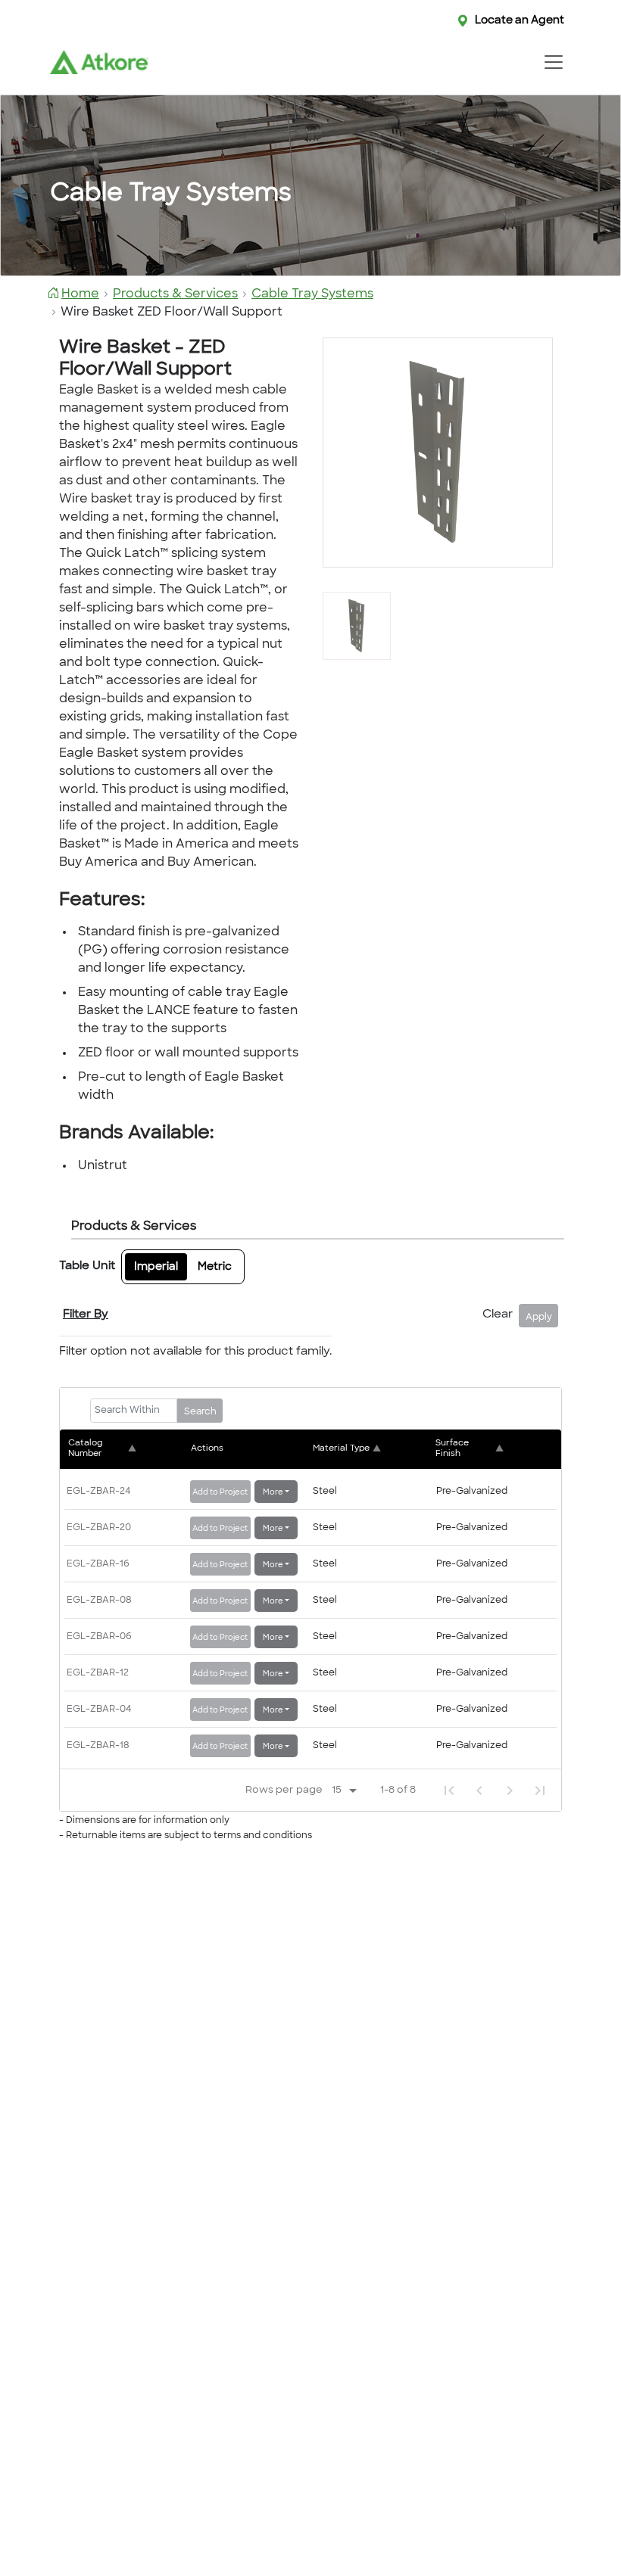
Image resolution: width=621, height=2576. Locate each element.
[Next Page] (510, 1790)
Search (200, 1412)
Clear (498, 1315)
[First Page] (449, 1790)
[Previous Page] (479, 1790)
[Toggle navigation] (553, 62)
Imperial (156, 1267)
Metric (215, 1267)
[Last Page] (540, 1790)
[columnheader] (127, 1449)
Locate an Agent (520, 21)
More (273, 1493)
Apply (539, 1318)
